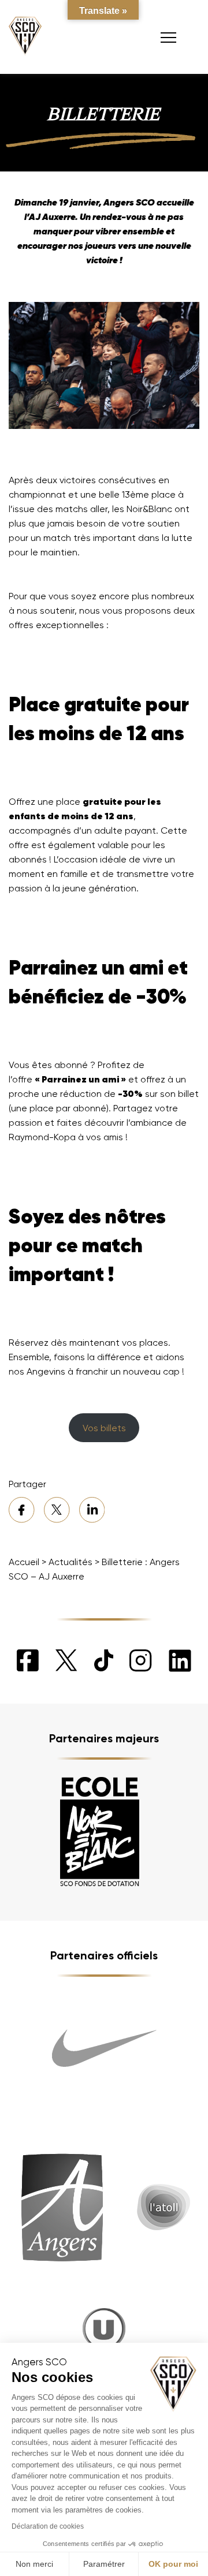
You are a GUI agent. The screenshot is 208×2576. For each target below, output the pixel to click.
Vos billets (104, 1428)
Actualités (70, 1562)
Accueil (24, 1562)
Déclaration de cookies (48, 2526)
